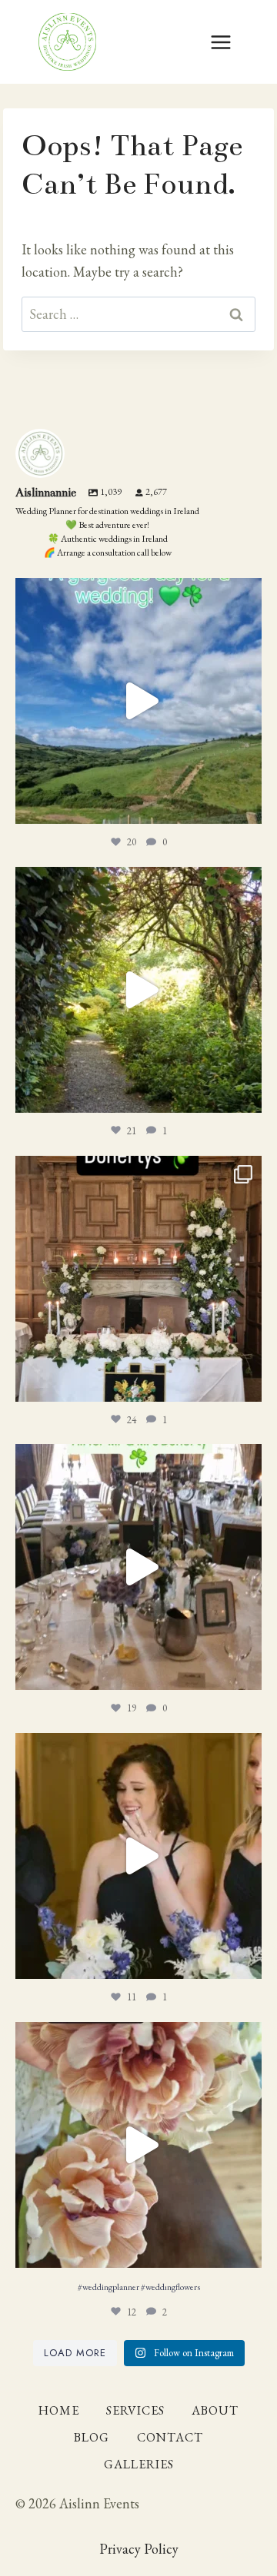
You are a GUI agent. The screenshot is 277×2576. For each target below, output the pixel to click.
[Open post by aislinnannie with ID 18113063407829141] (138, 1279)
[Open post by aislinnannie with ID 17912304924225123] (138, 701)
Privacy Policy (139, 2549)
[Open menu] (220, 42)
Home (59, 2410)
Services (135, 2410)
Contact (170, 2437)
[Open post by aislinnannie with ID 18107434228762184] (138, 990)
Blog (92, 2437)
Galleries (139, 2464)
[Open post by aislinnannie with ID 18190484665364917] (138, 1856)
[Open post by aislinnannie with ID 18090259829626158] (138, 1567)
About (215, 2410)
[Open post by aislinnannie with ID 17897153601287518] (138, 2145)
